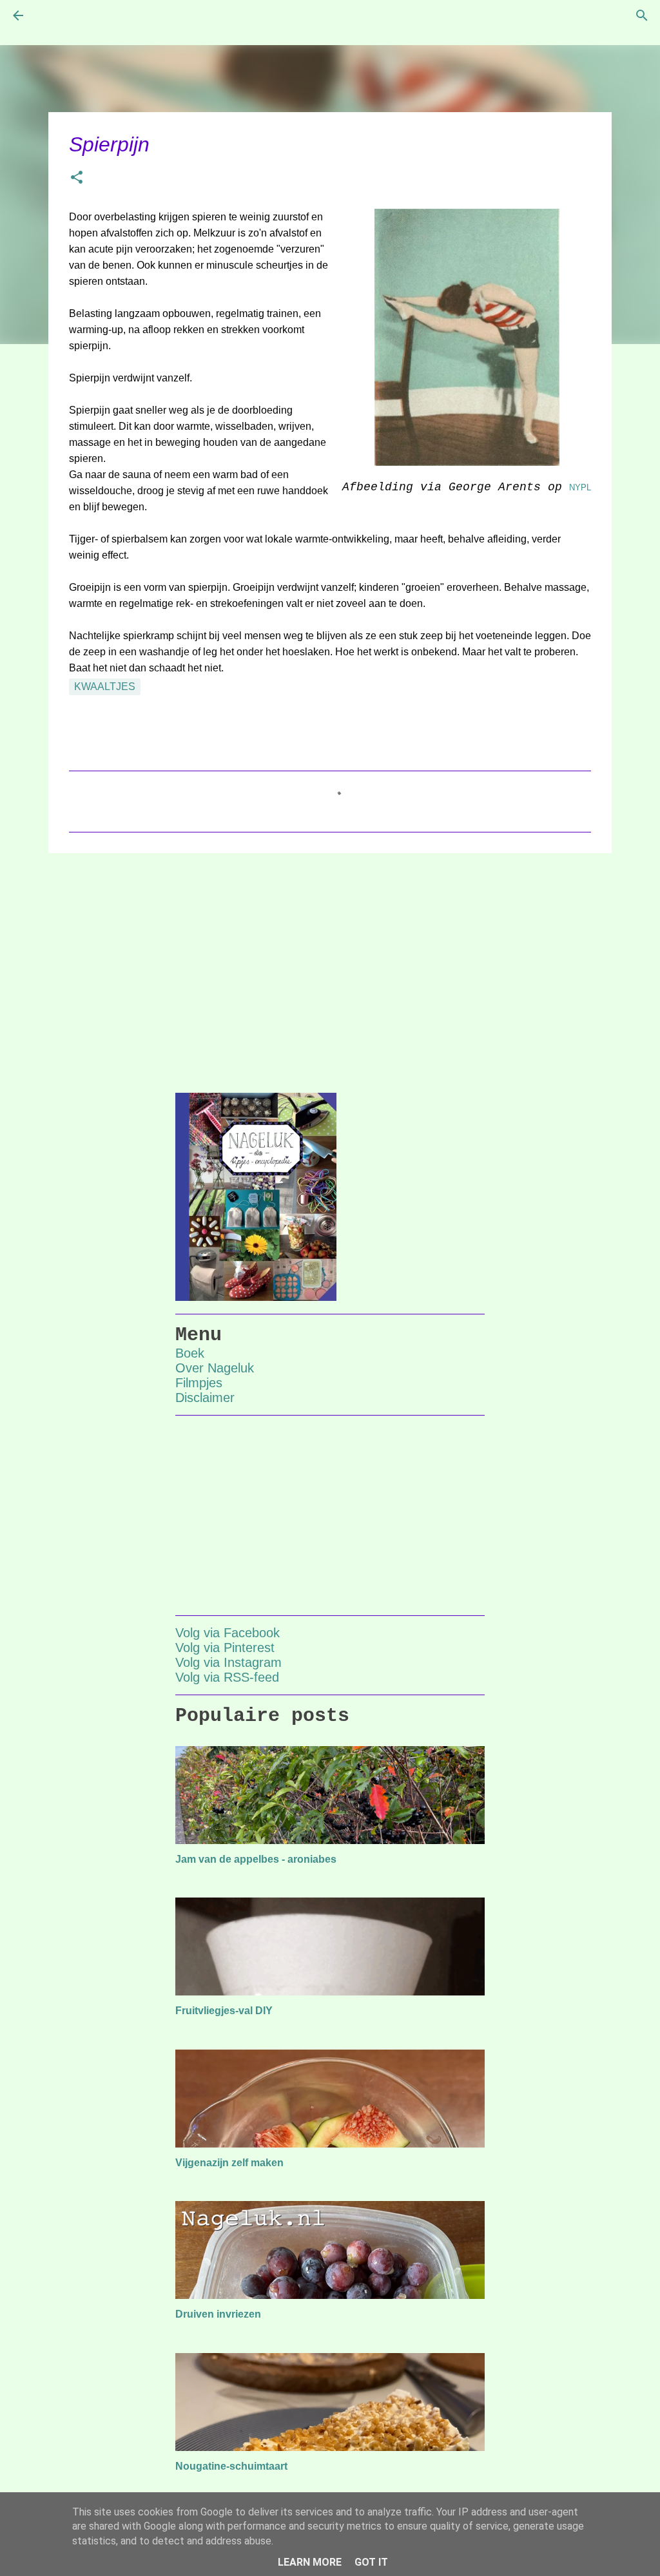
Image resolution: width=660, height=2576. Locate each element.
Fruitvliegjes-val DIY (224, 2011)
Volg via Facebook (228, 1633)
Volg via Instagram (228, 1662)
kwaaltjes (105, 687)
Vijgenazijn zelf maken (229, 2163)
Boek (190, 1353)
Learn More (310, 2562)
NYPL (580, 487)
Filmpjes (199, 1383)
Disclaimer (205, 1398)
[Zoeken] (642, 15)
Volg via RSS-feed (227, 1677)
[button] (77, 179)
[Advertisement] (330, 963)
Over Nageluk (215, 1368)
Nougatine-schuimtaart (231, 2466)
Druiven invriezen (218, 2314)
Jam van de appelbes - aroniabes (256, 1859)
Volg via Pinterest (225, 1648)
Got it (371, 2562)
